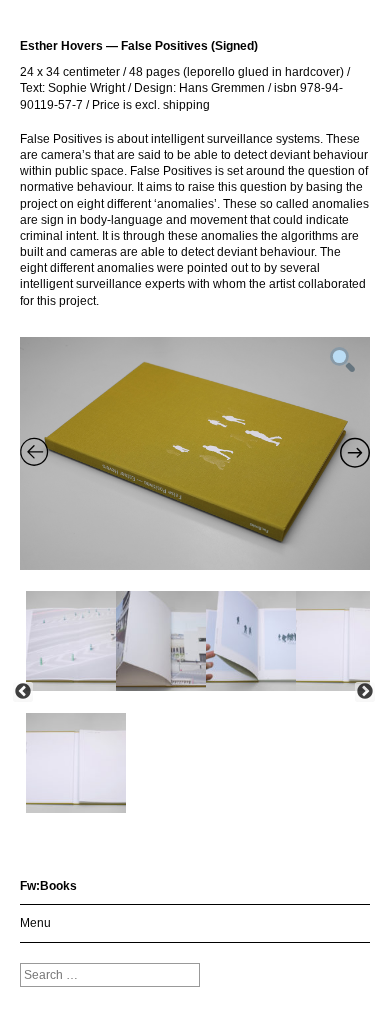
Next (365, 692)
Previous (23, 692)
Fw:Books (48, 886)
